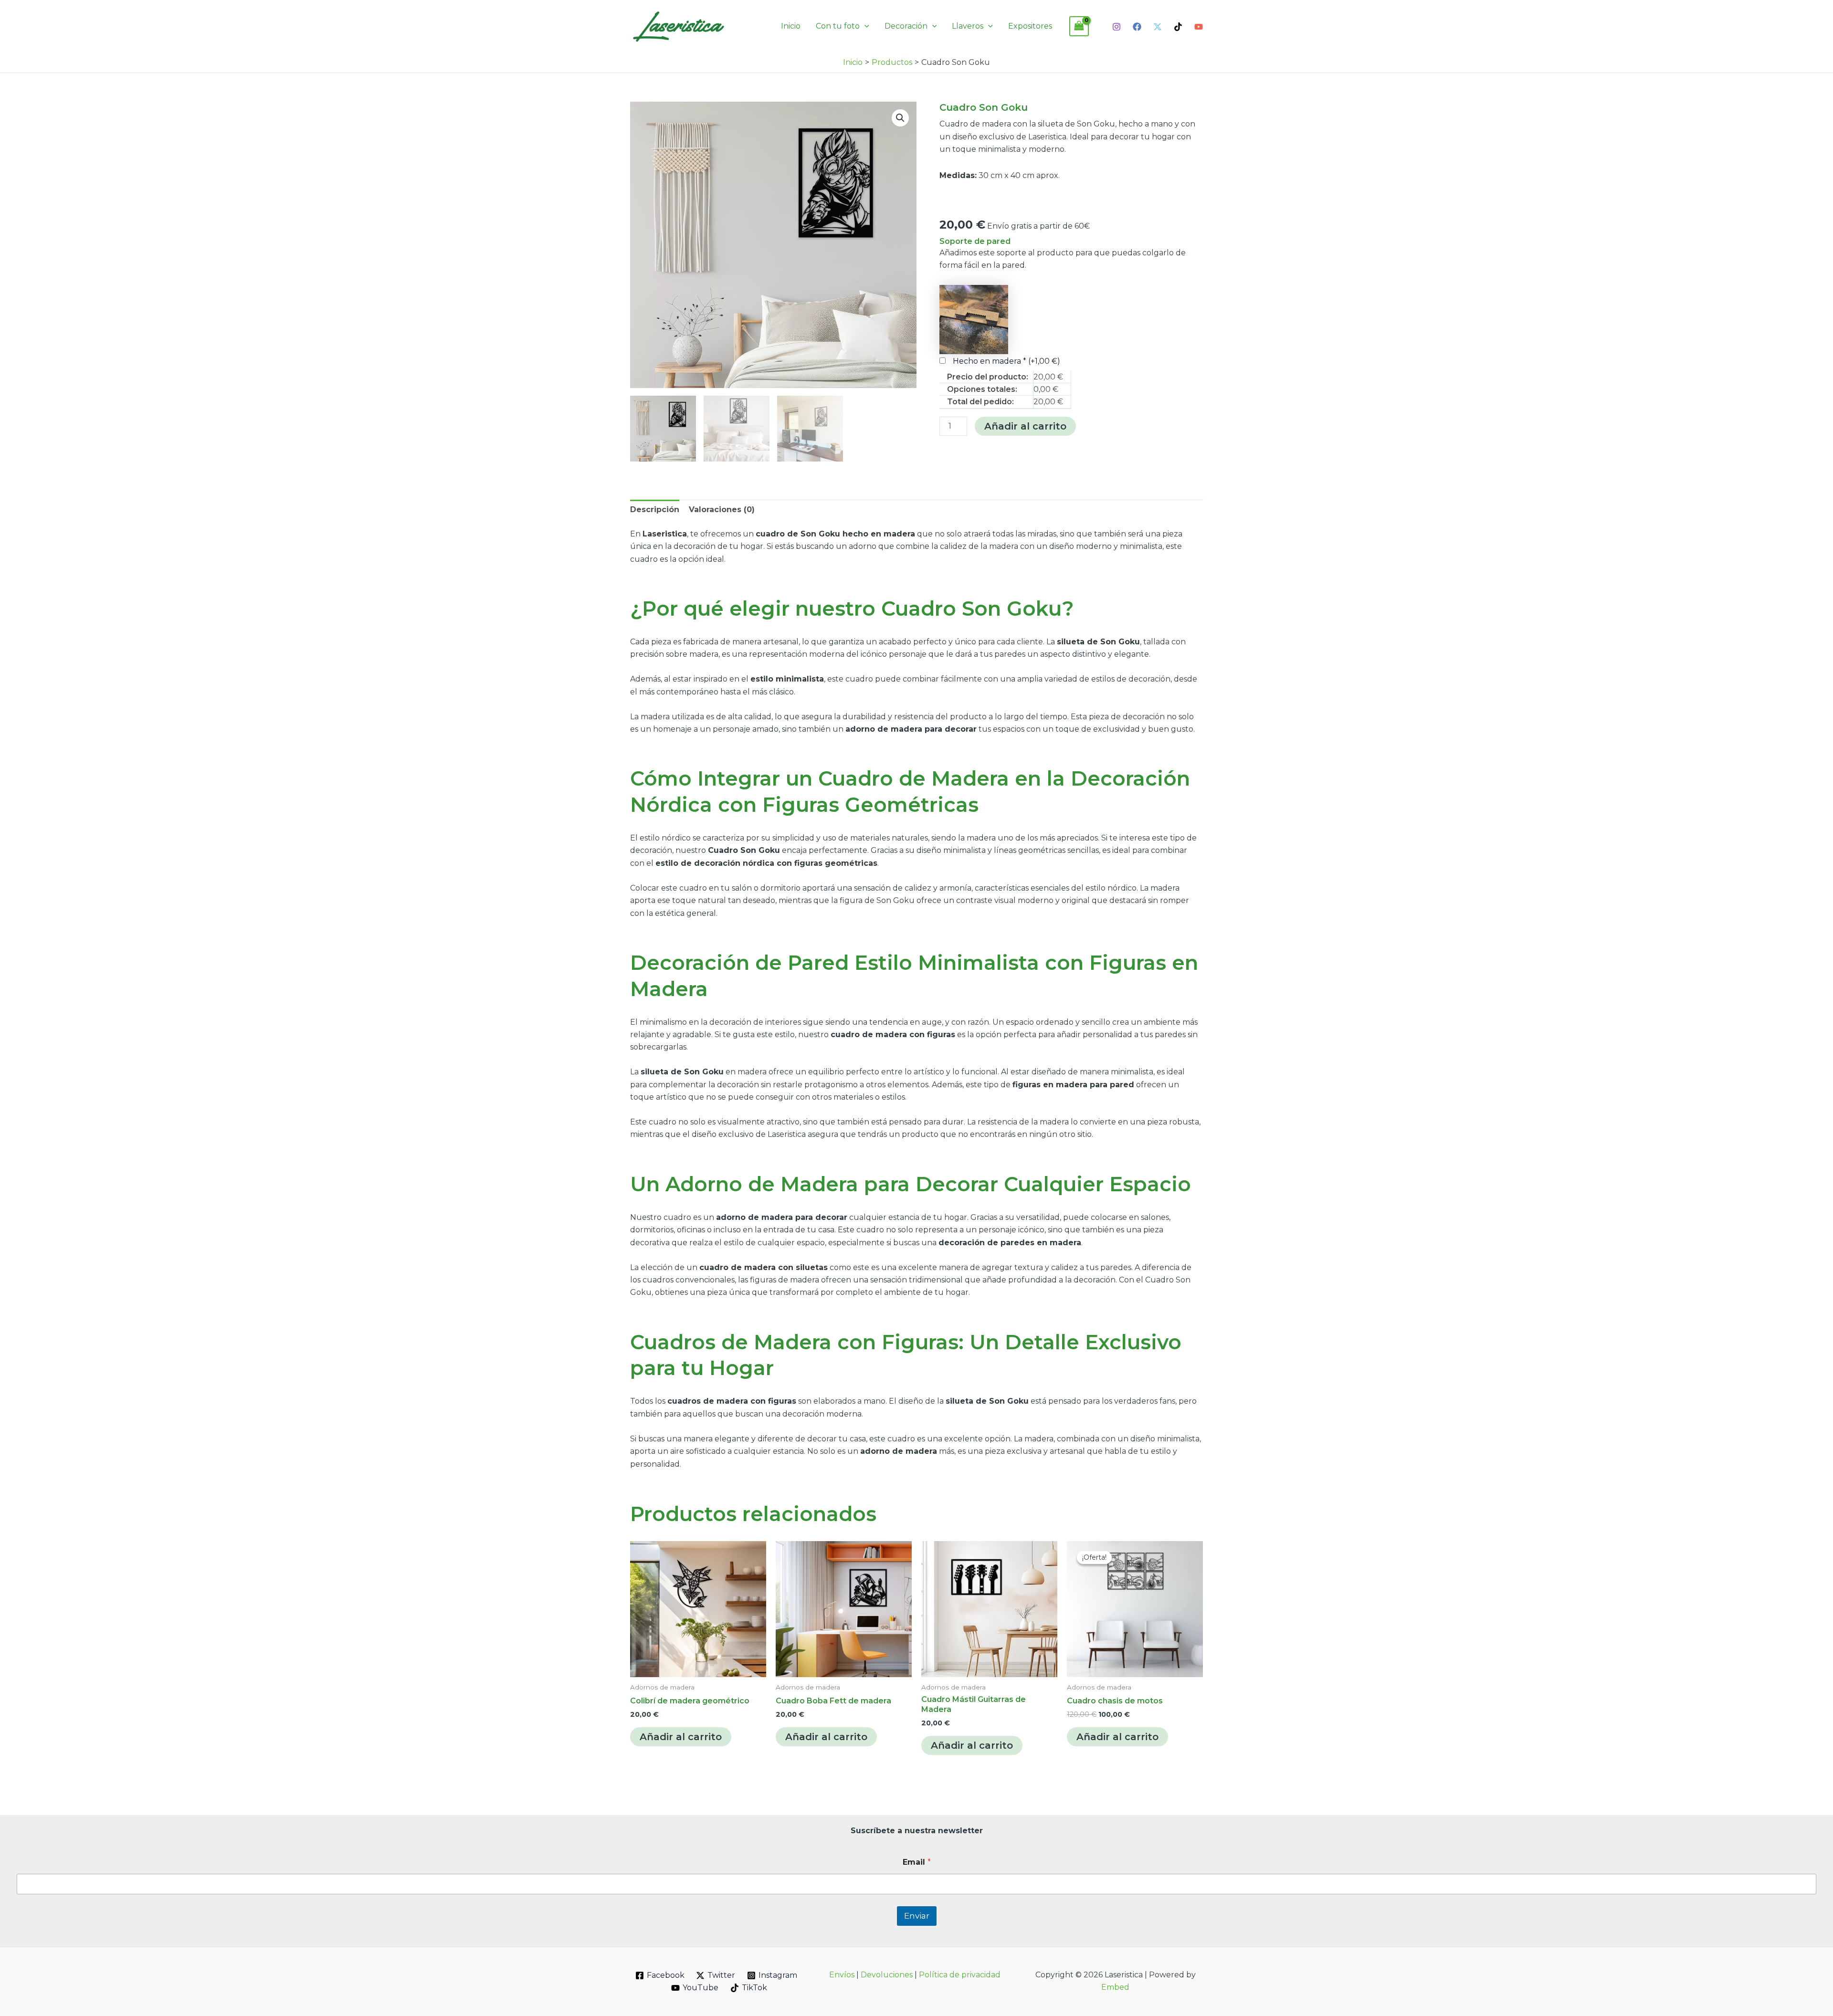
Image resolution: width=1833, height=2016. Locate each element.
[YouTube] (1199, 27)
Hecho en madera (1006, 361)
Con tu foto (838, 26)
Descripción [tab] (655, 509)
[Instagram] (1117, 27)
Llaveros (968, 26)
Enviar (917, 1916)
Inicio (791, 26)
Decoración (906, 26)
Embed (1115, 1987)
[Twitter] (1158, 27)
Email (917, 1862)
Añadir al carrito (1025, 426)
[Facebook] (1137, 27)
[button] (864, 26)
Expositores (1030, 26)
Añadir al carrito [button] (681, 1737)
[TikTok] (1178, 27)
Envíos (842, 1975)
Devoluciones (887, 1975)
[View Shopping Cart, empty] (1079, 26)
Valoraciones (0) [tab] (722, 509)
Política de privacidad (960, 1975)
